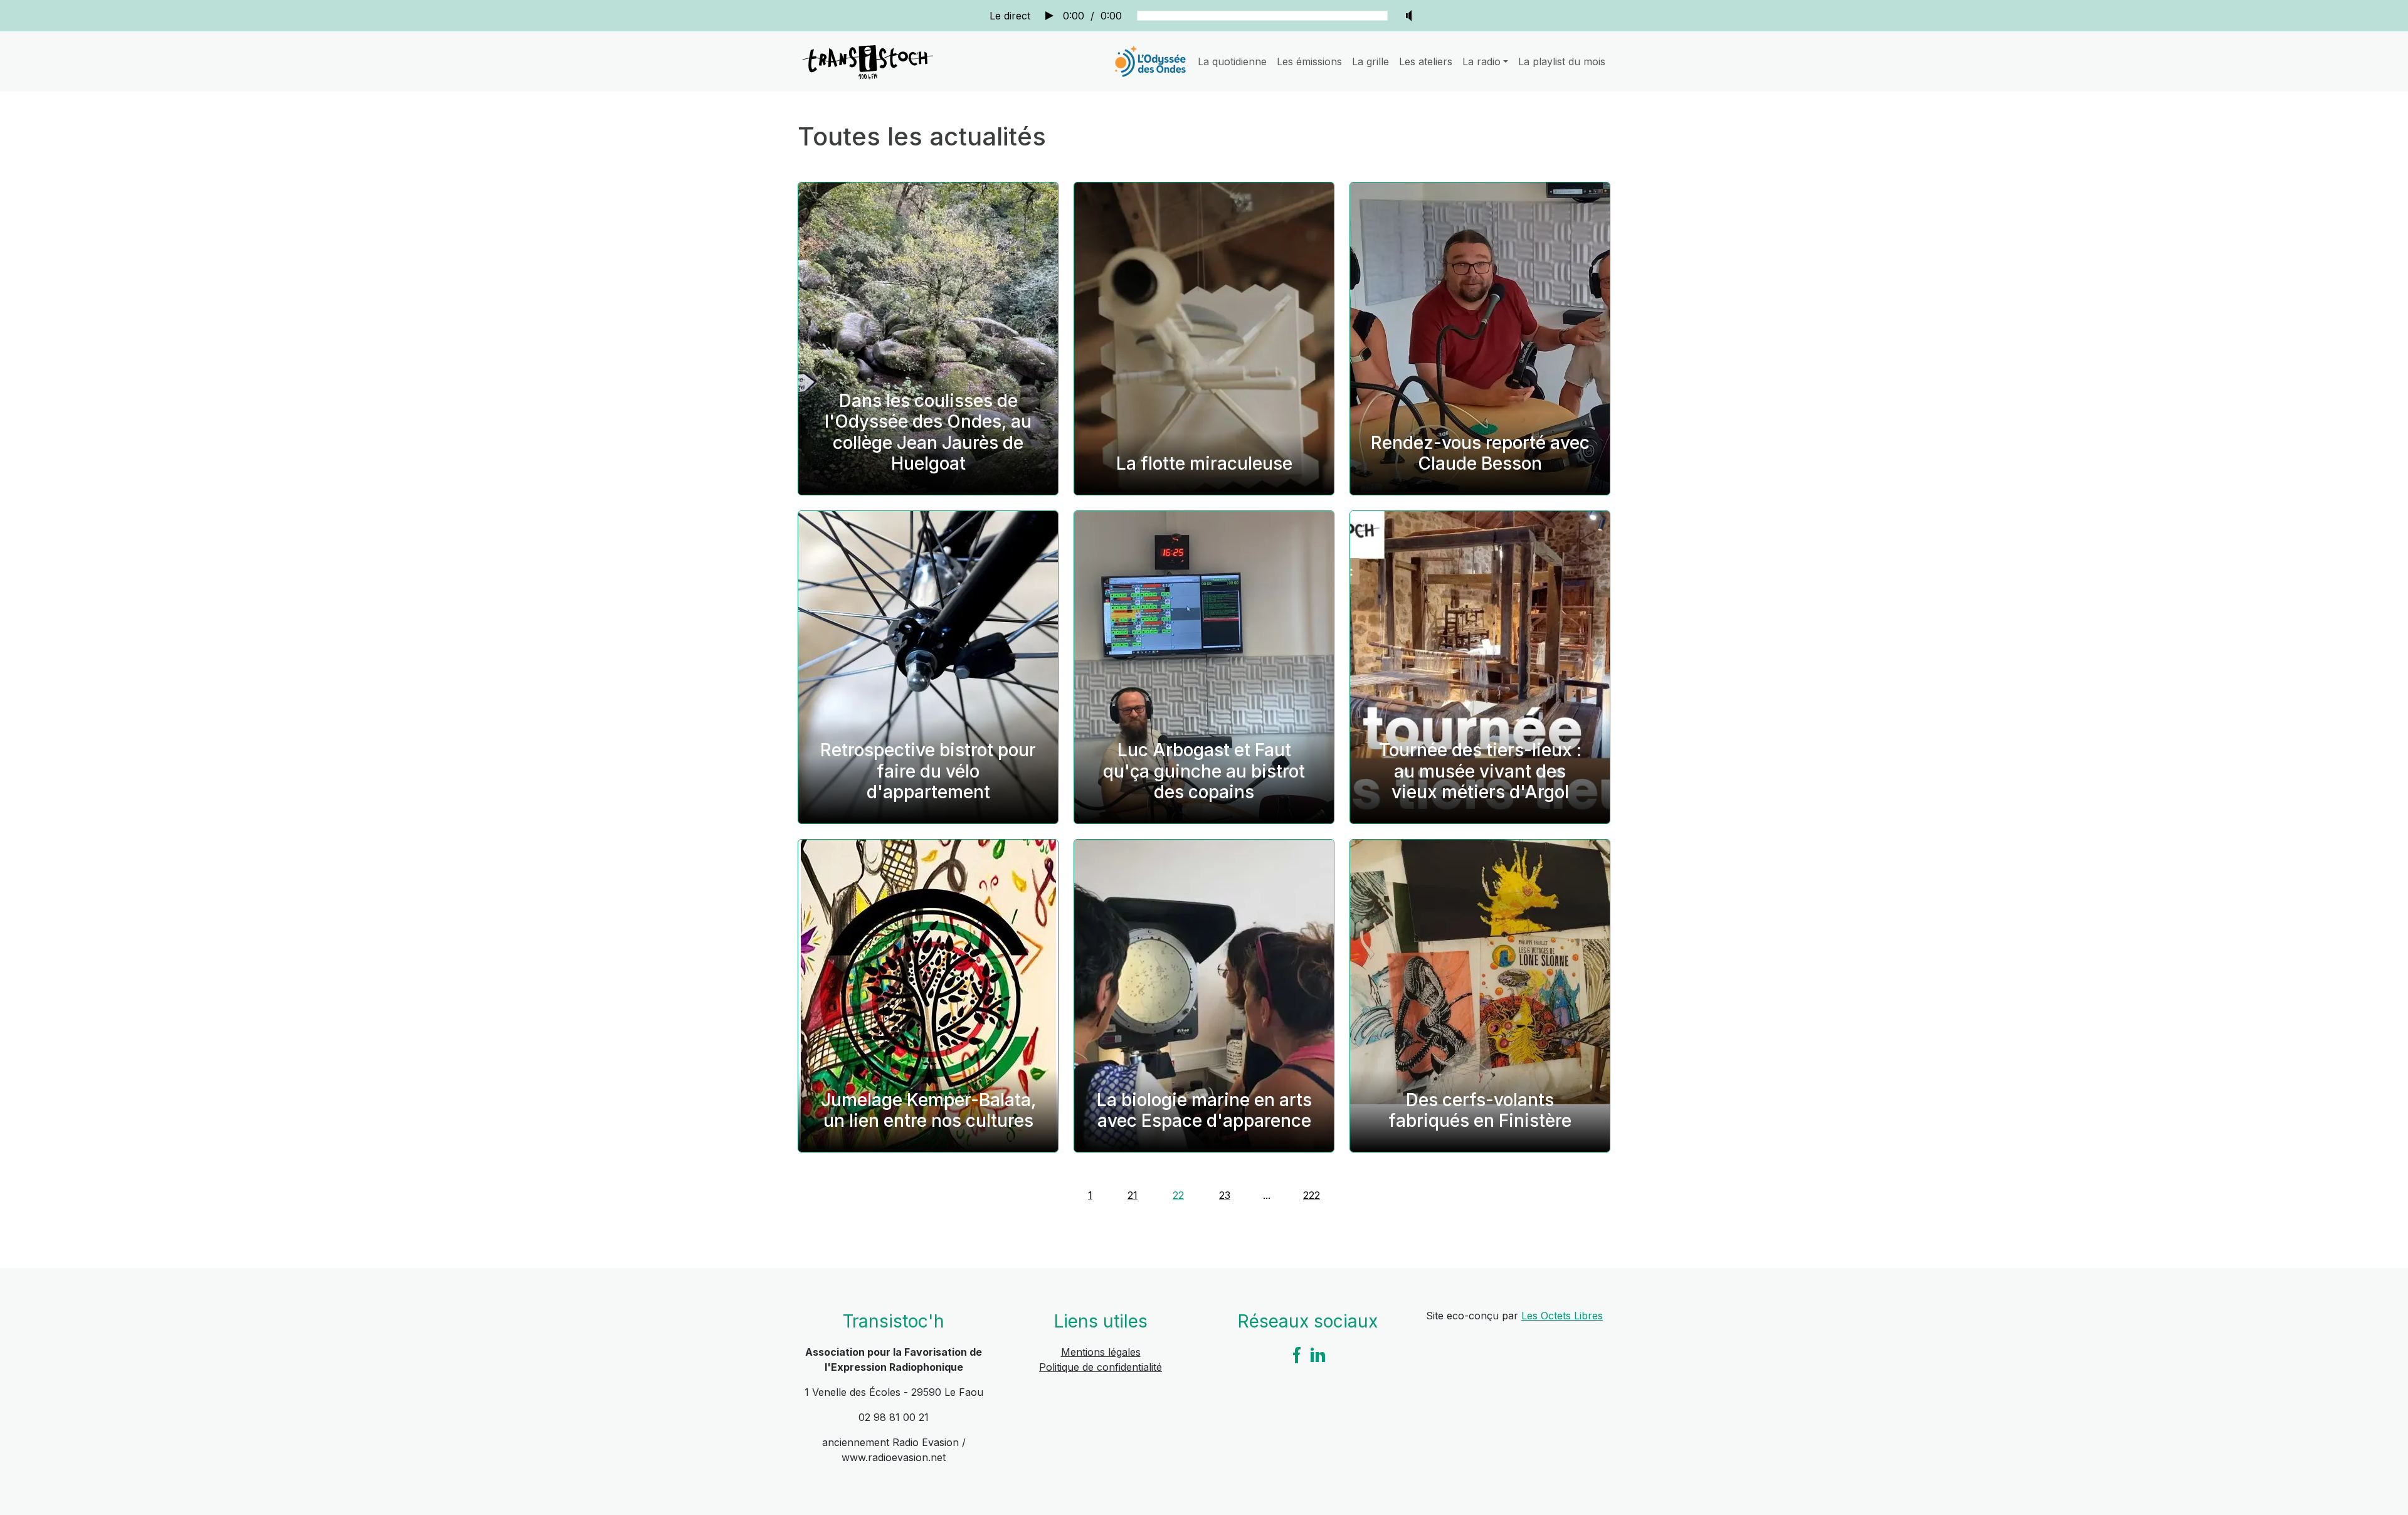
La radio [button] (1481, 61)
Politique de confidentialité (1101, 1367)
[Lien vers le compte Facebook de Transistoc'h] (1297, 1354)
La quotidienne (1232, 61)
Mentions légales (1101, 1352)
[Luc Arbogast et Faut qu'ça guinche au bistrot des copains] (1204, 667)
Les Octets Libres (1562, 1316)
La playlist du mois (1562, 61)
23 (1225, 1195)
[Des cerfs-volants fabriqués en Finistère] (1480, 996)
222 (1312, 1195)
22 (1178, 1195)
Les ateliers (1426, 61)
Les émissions (1309, 61)
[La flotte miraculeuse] (1204, 339)
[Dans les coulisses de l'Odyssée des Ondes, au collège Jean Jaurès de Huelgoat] (928, 339)
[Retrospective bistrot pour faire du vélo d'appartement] (928, 667)
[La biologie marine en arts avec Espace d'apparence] (1204, 996)
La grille (1370, 61)
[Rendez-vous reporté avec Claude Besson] (1480, 339)
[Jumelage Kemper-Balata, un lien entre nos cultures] (928, 996)
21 (1133, 1195)
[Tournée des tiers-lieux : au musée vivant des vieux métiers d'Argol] (1480, 667)
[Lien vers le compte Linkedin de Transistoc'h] (1318, 1354)
